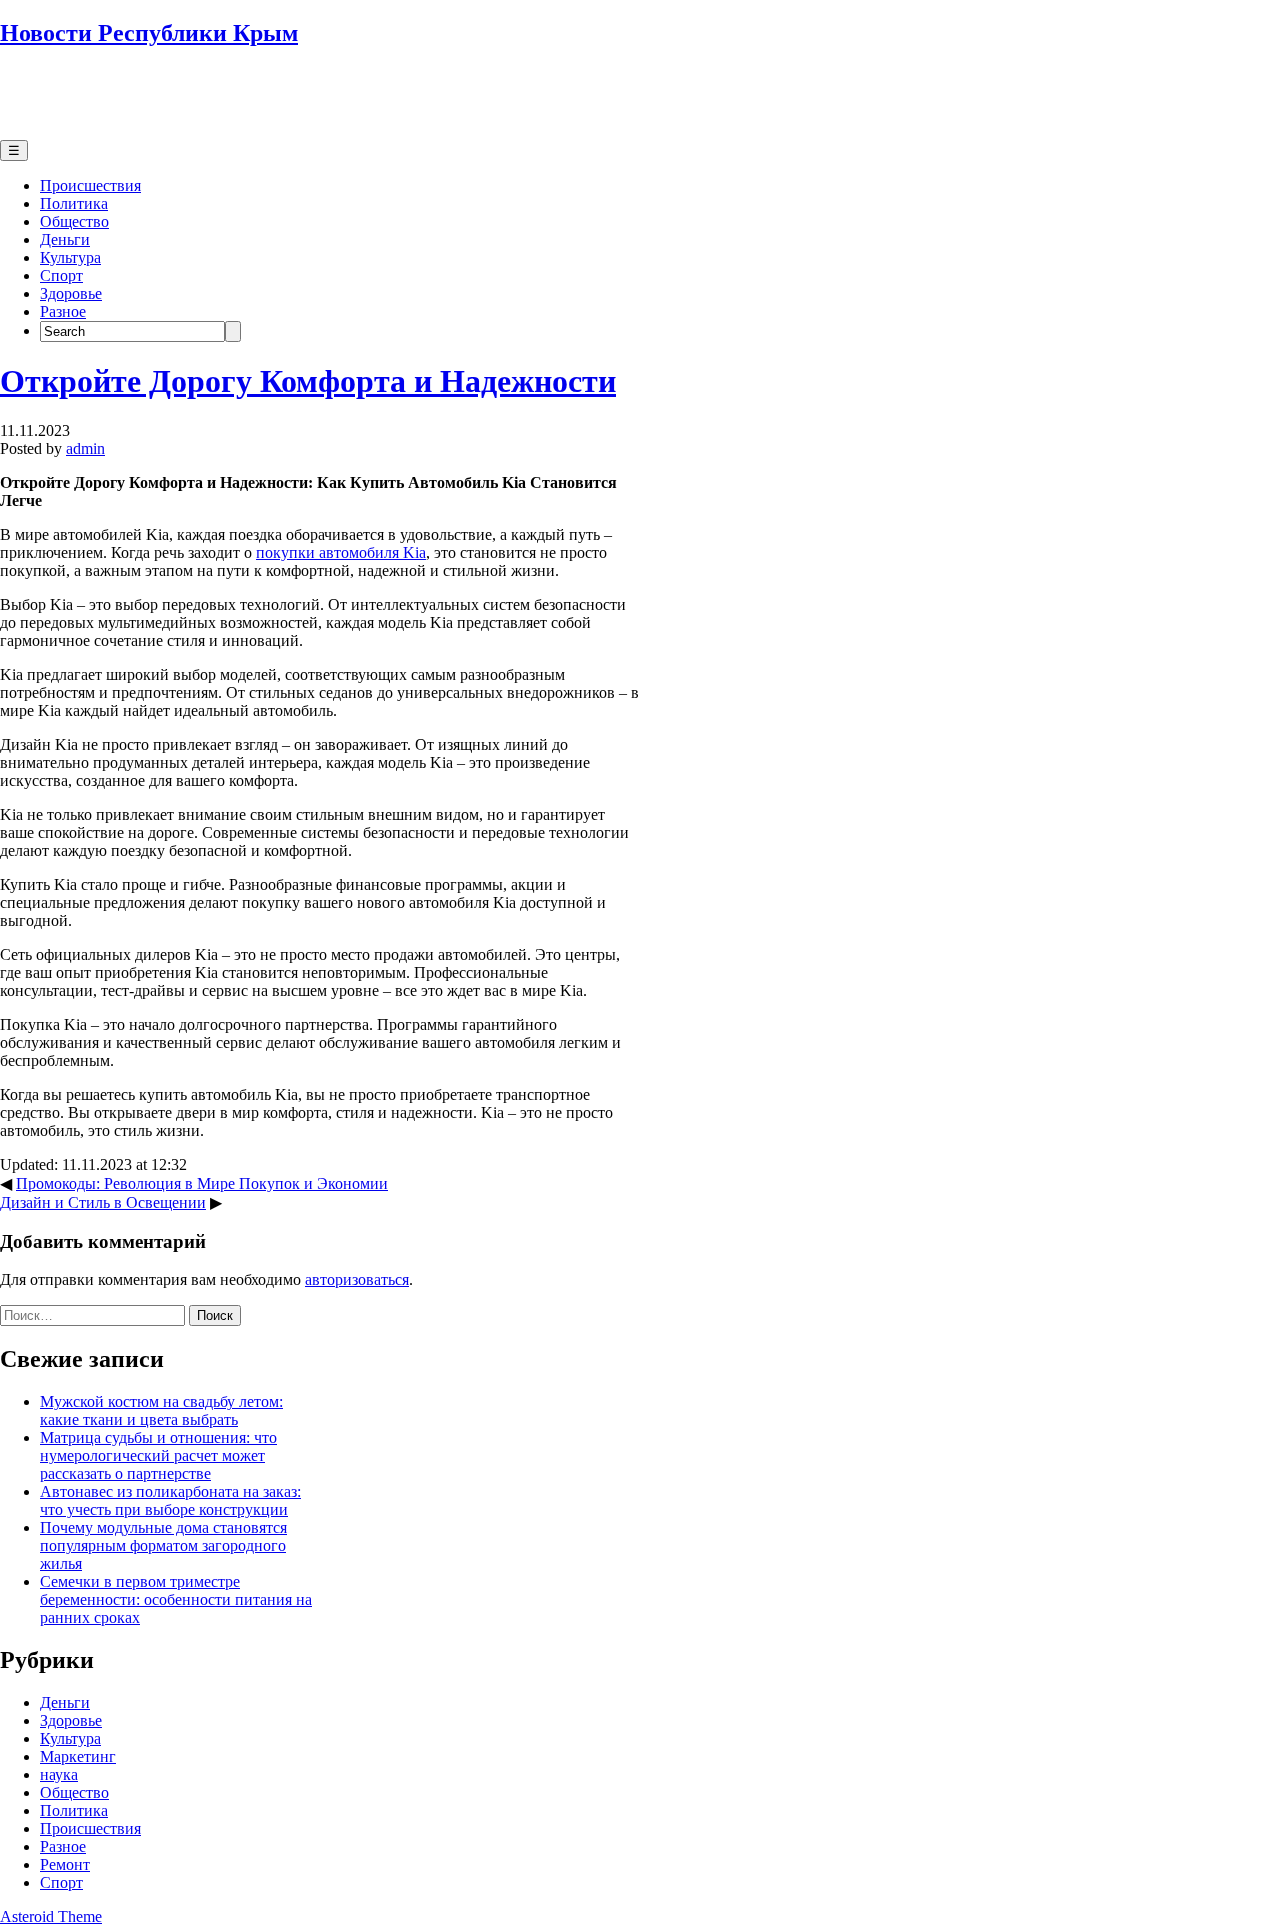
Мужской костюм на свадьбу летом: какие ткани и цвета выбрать (161, 1410)
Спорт (61, 275)
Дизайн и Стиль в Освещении (103, 1202)
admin (85, 448)
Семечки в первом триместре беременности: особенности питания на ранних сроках (176, 1599)
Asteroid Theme (51, 1916)
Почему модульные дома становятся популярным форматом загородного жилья (163, 1545)
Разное (63, 311)
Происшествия (90, 185)
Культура (70, 257)
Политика (74, 203)
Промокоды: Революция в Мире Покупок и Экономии (202, 1183)
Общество (74, 221)
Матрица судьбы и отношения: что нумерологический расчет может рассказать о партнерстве (158, 1455)
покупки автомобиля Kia (341, 552)
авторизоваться (357, 1279)
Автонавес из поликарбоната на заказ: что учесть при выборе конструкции (170, 1500)
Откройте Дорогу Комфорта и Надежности (308, 381)
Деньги (65, 239)
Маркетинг (78, 1756)
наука (59, 1774)
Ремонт (65, 1864)
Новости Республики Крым (149, 33)
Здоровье (71, 293)
